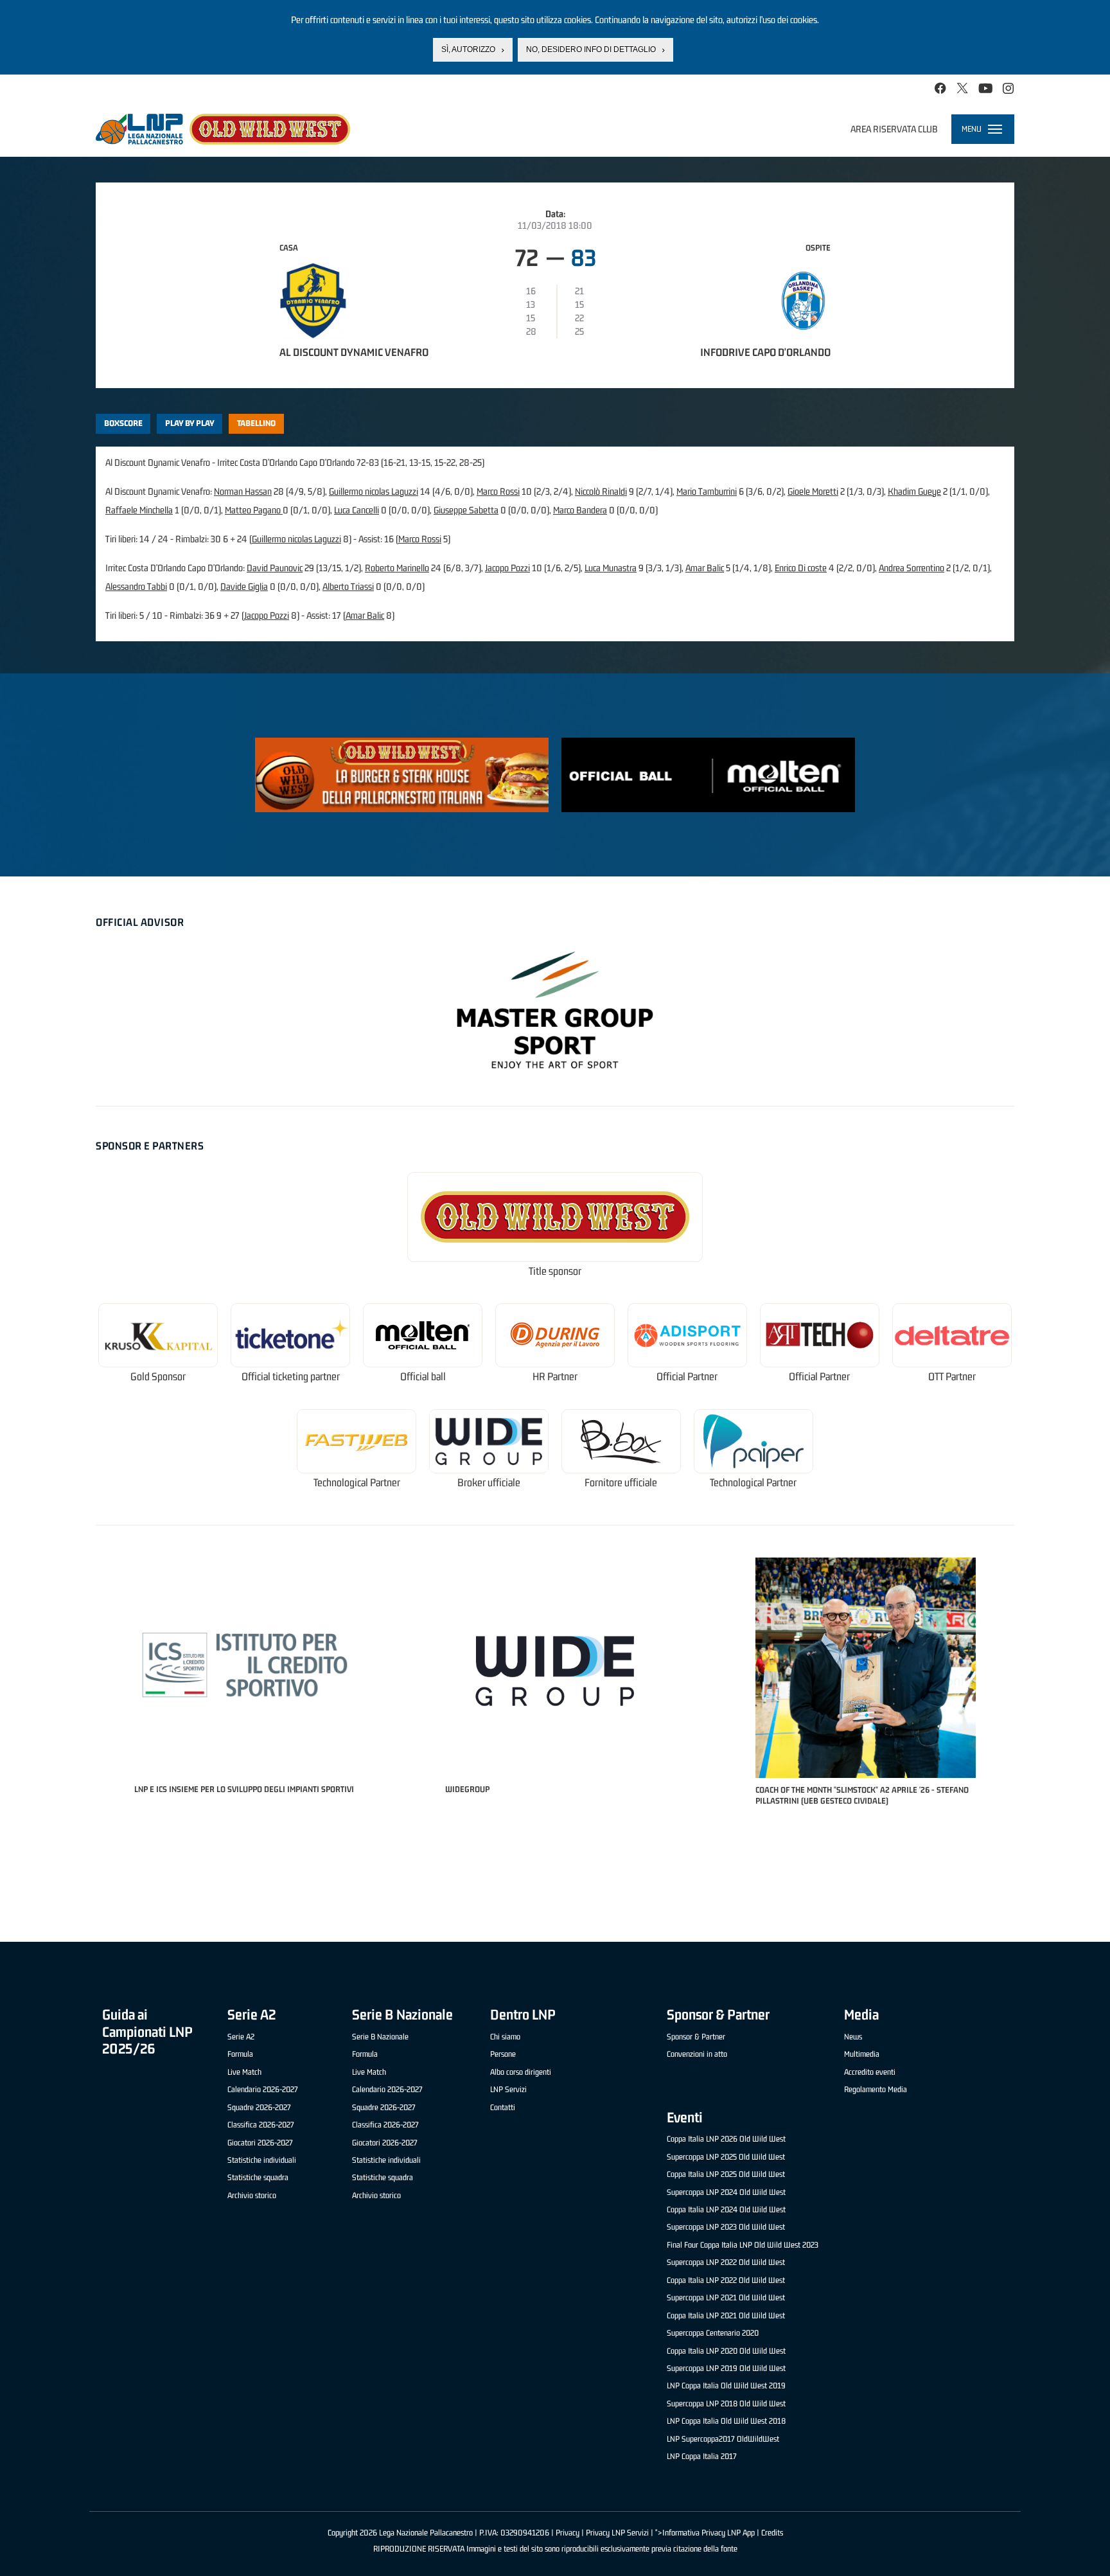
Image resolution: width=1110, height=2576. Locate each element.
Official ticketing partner (291, 1377)
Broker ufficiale (489, 1483)
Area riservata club (894, 129)
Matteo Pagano (254, 510)
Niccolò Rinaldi (601, 491)
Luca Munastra (611, 568)
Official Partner (687, 1377)
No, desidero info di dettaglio (591, 49)
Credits (772, 2533)
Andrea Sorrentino (912, 568)
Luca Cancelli (357, 510)
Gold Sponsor (158, 1377)
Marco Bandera (580, 510)
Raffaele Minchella (139, 510)
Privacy (568, 2533)
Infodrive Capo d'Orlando (765, 352)
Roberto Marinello (397, 568)
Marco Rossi (498, 491)
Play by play (190, 423)
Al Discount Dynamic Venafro (354, 352)
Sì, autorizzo (468, 49)
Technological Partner (357, 1483)
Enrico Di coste (801, 568)
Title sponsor (555, 1271)
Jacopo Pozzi (507, 568)
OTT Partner (952, 1377)
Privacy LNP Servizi (617, 2533)
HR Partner (555, 1377)
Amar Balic (705, 568)
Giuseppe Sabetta (466, 510)
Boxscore (123, 423)
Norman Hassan (243, 491)
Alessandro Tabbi (136, 586)
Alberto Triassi (348, 586)
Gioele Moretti (813, 491)
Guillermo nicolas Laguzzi (374, 491)
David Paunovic (275, 568)
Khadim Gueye (914, 491)
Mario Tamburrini (707, 491)
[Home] (223, 129)
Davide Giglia (244, 586)
